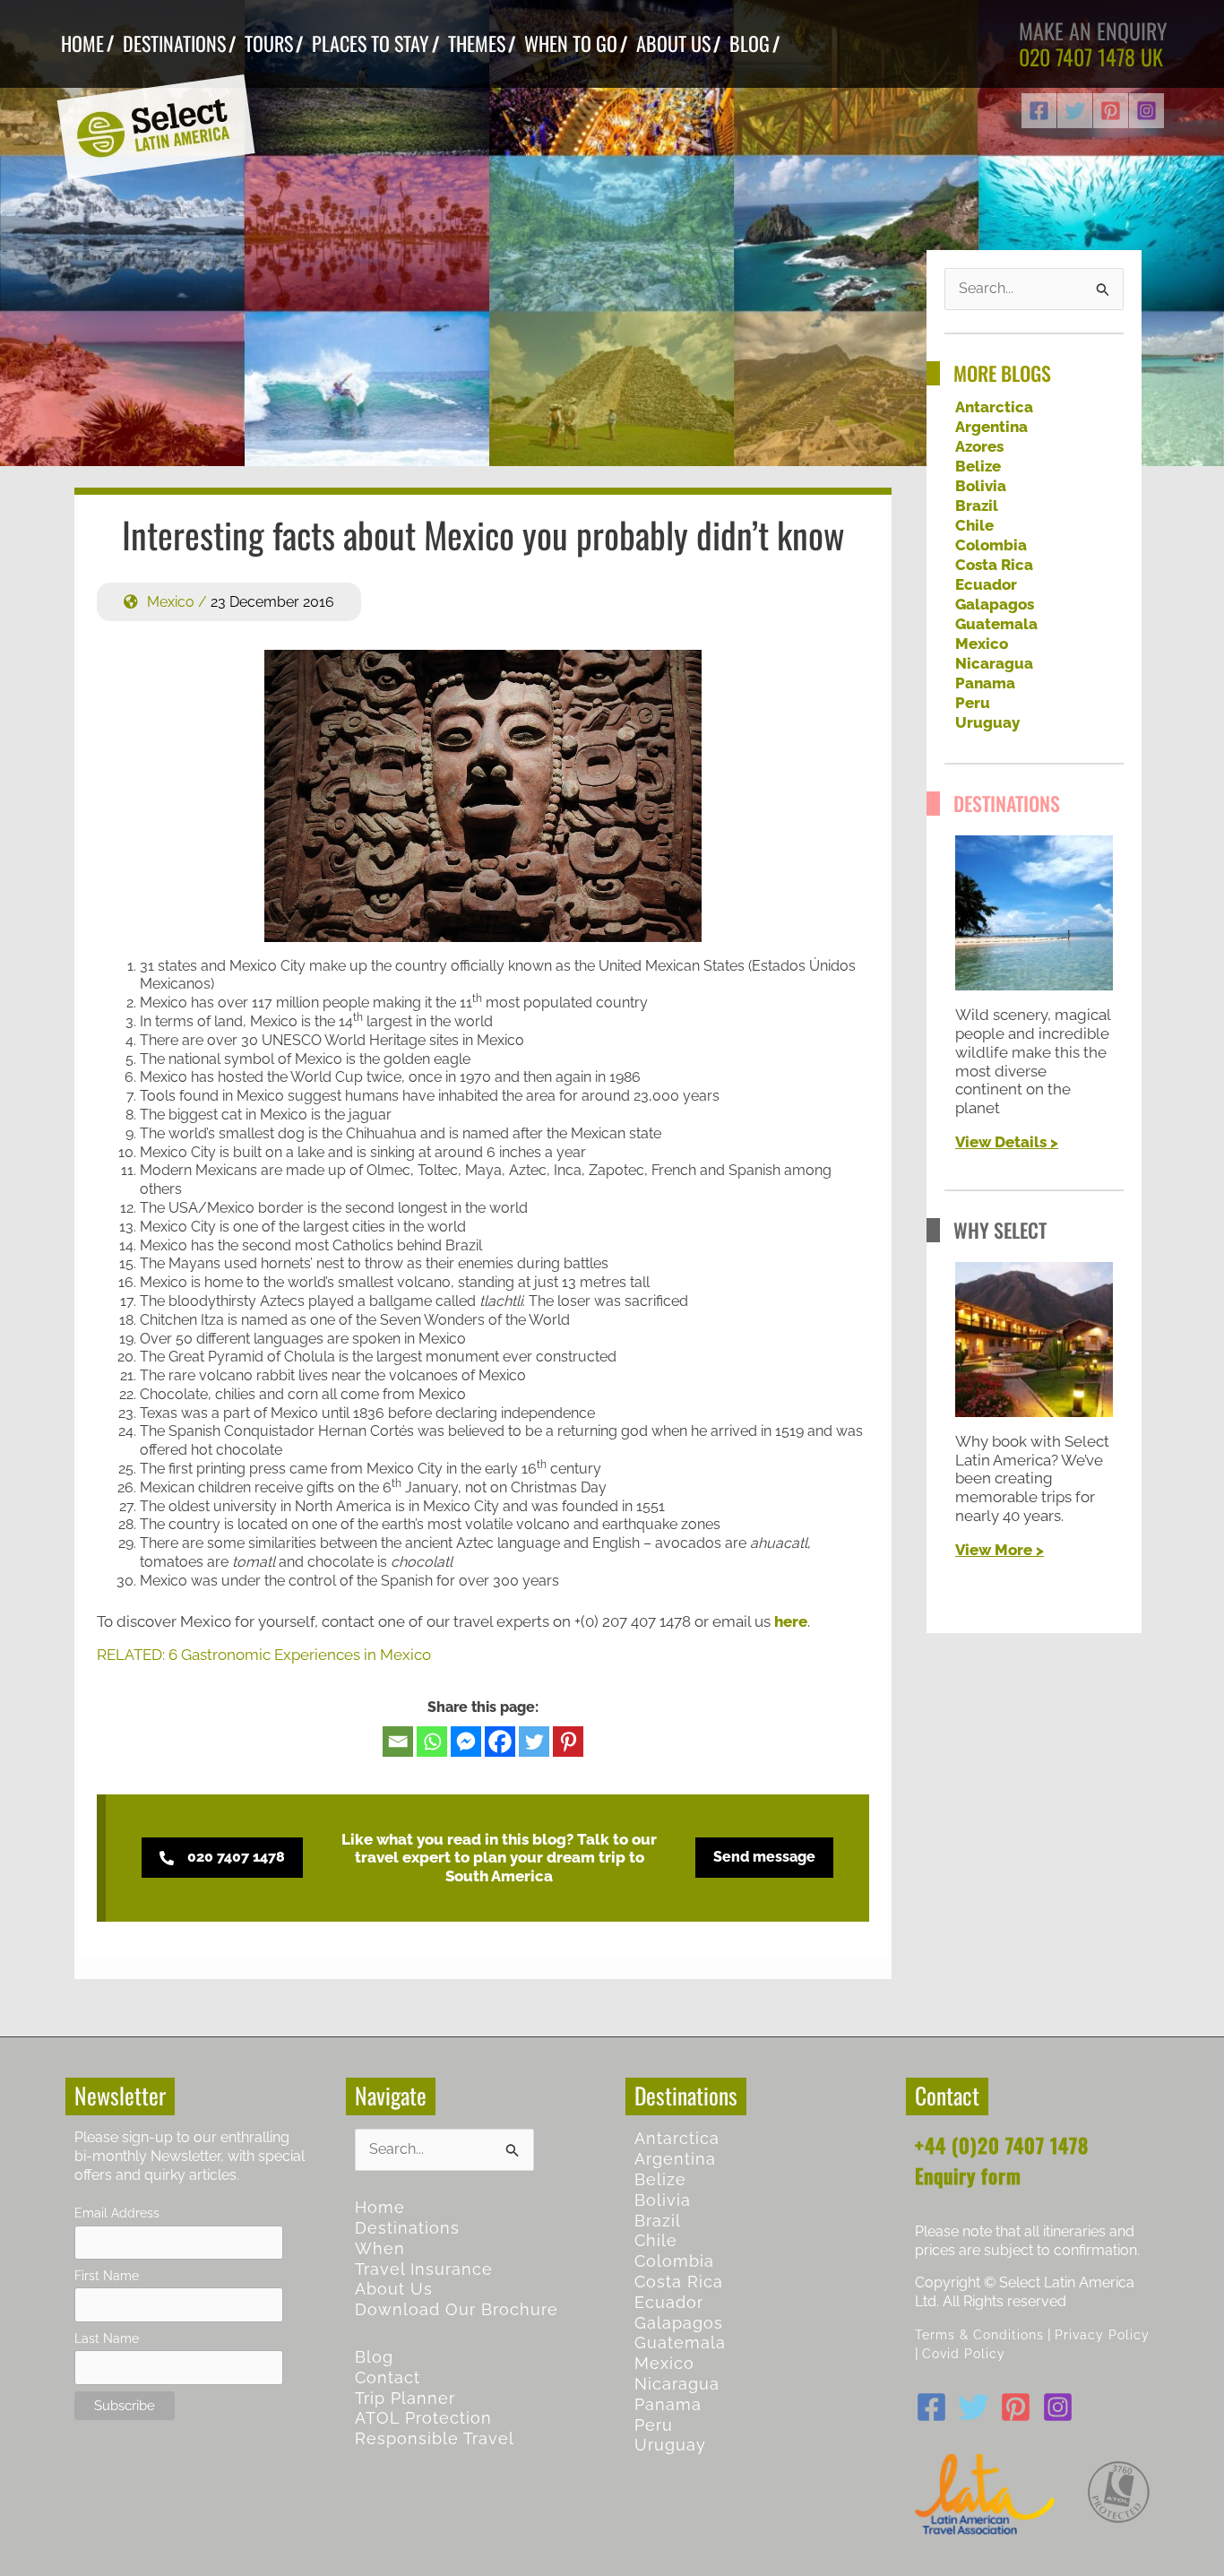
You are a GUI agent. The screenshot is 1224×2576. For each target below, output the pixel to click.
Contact (388, 2377)
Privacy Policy (1102, 2334)
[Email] (398, 1742)
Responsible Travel (435, 2438)
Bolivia (981, 486)
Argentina (991, 427)
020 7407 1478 (1077, 56)
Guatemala (996, 624)
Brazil (977, 506)
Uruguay (987, 722)
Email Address (117, 2213)
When (380, 2248)
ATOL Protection (423, 2418)
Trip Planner (405, 2398)
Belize (978, 466)
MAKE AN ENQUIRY (1093, 30)
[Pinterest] (1111, 111)
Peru (973, 703)
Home (380, 2207)
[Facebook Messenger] (466, 1742)
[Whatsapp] (432, 1742)
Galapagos (995, 604)
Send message (764, 1857)
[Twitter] (1075, 111)
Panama (985, 683)
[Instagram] (1146, 111)
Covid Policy (964, 2353)
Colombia (991, 545)
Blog (374, 2357)
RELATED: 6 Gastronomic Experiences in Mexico (264, 1655)
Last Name (107, 2338)
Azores (979, 446)
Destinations (407, 2228)
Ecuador (986, 584)
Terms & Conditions (979, 2334)
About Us (394, 2289)
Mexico (171, 602)
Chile (974, 525)
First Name (107, 2275)
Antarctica (994, 407)
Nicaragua (994, 663)
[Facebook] (1039, 111)
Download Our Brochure (457, 2309)
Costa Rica (994, 565)
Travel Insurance (424, 2269)
